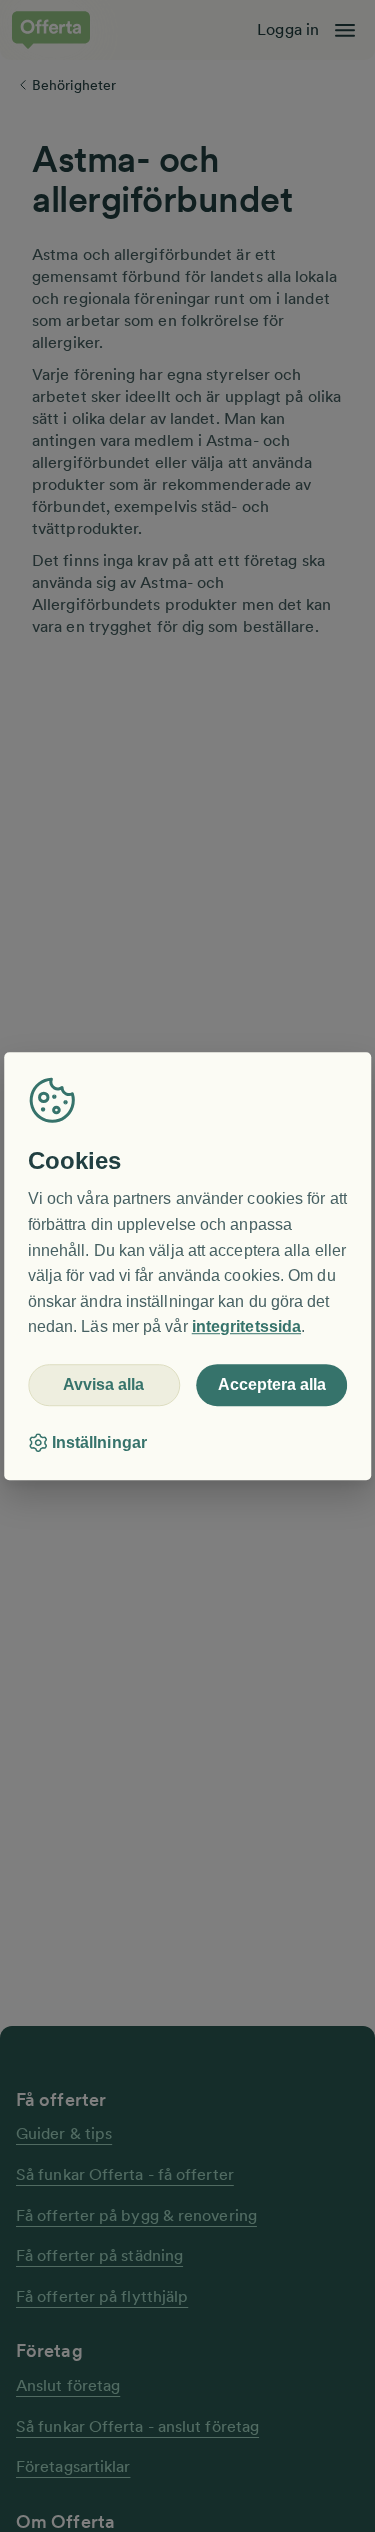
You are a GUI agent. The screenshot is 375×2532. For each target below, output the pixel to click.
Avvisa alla (103, 1384)
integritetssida (246, 1327)
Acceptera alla (272, 1384)
